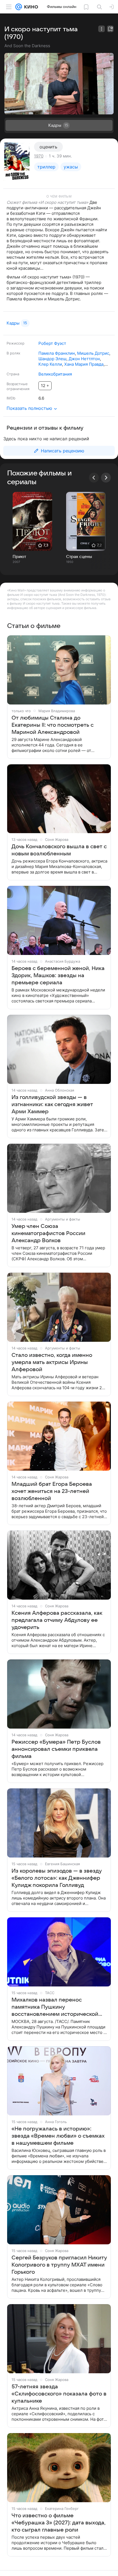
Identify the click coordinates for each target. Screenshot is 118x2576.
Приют (19, 557)
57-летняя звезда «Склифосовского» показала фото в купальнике (59, 2394)
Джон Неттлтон (84, 359)
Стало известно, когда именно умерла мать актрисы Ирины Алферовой (52, 1362)
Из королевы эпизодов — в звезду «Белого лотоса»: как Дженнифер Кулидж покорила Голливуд (57, 1878)
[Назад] (94, 478)
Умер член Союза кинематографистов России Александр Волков (48, 1233)
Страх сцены (79, 557)
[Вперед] (106, 478)
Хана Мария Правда (84, 364)
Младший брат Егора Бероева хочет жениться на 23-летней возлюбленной (52, 1491)
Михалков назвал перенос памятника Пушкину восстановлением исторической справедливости (55, 2007)
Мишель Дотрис (93, 353)
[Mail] (19, 7)
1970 (39, 156)
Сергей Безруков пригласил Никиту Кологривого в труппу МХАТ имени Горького (59, 2265)
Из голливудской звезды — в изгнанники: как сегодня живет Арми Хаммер (52, 1104)
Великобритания (55, 374)
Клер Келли (50, 364)
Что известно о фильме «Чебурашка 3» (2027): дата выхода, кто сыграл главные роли (59, 2523)
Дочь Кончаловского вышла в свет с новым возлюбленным (59, 850)
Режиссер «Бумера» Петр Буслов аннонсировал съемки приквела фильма (56, 1749)
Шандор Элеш (52, 359)
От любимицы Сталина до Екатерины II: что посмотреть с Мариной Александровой (53, 725)
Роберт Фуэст (52, 343)
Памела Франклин (57, 353)
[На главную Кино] (30, 7)
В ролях (13, 353)
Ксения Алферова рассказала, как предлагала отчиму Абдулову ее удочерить (57, 1620)
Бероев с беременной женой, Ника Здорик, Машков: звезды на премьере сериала (58, 976)
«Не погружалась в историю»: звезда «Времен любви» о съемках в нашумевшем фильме (58, 2136)
